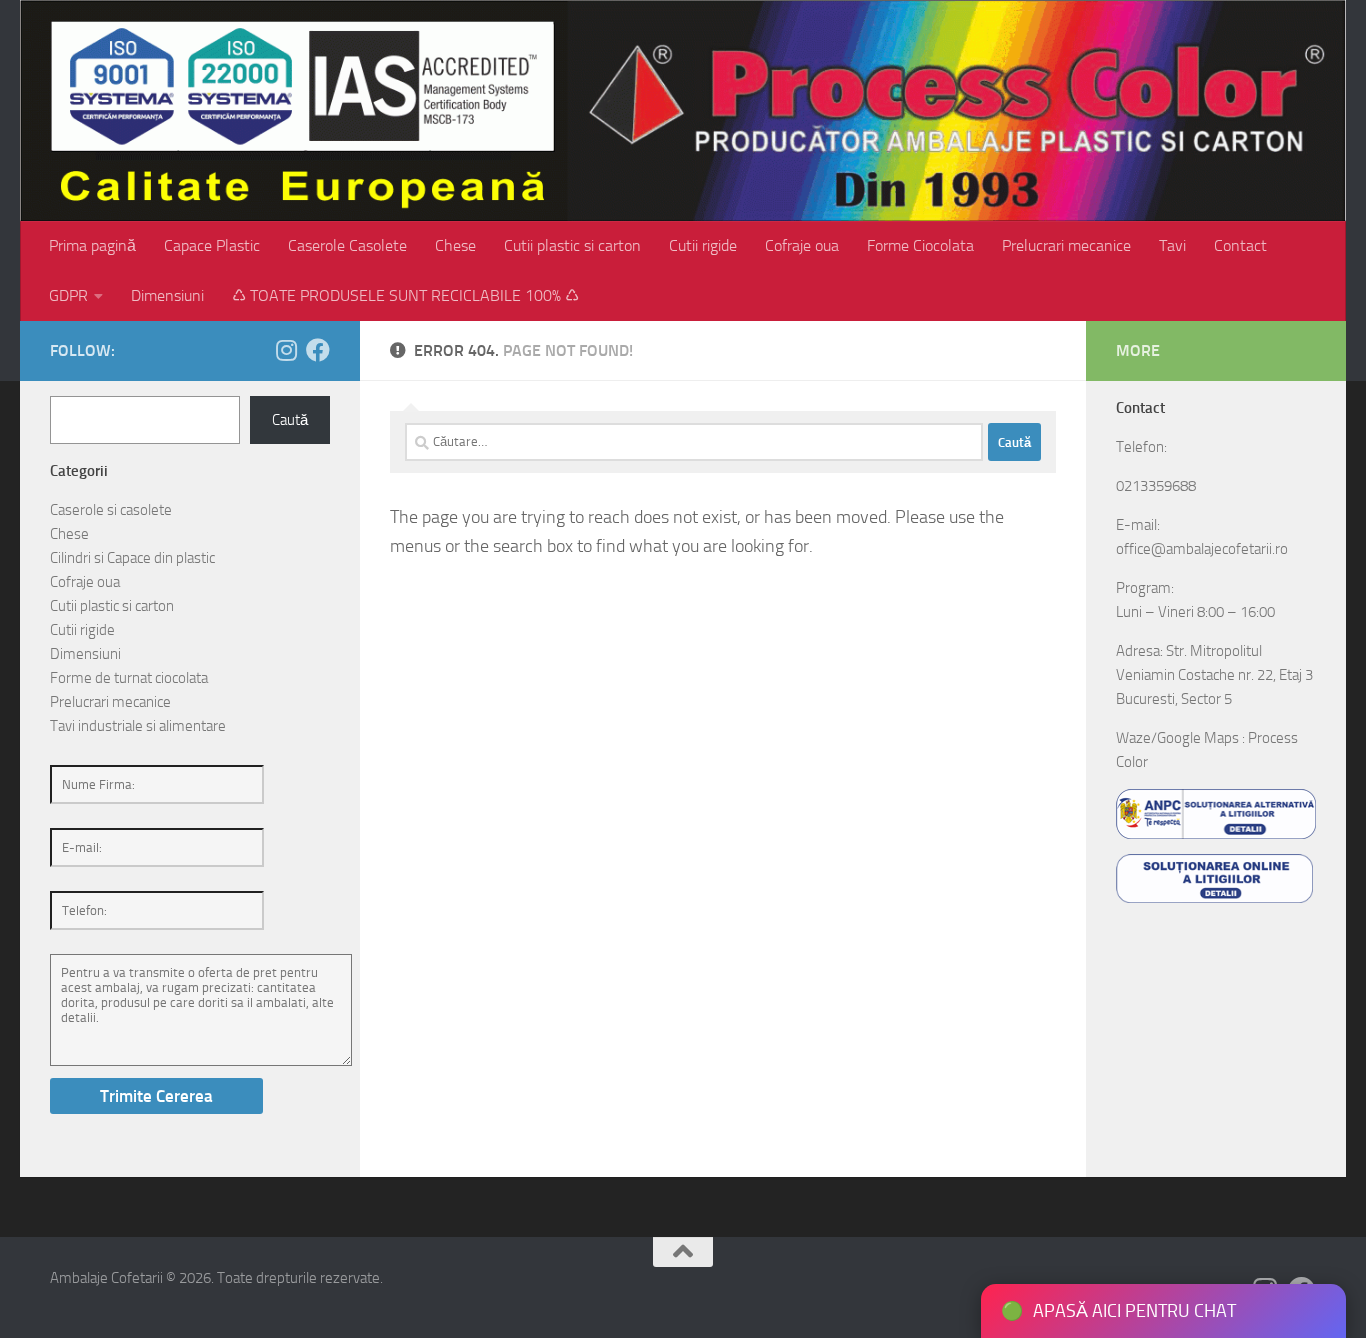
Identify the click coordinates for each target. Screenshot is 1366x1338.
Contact (1240, 245)
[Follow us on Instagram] (286, 350)
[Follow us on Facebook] (318, 350)
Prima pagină (92, 245)
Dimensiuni (167, 295)
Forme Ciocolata (920, 245)
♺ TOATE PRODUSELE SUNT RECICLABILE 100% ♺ (405, 295)
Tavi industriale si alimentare (138, 726)
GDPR (68, 295)
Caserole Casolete (347, 245)
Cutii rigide (703, 245)
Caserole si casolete (111, 510)
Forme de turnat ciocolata (129, 678)
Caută (290, 420)
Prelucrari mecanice (1066, 245)
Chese (455, 245)
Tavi (1172, 245)
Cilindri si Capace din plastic (132, 558)
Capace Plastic (212, 245)
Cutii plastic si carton (572, 245)
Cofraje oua (802, 245)
